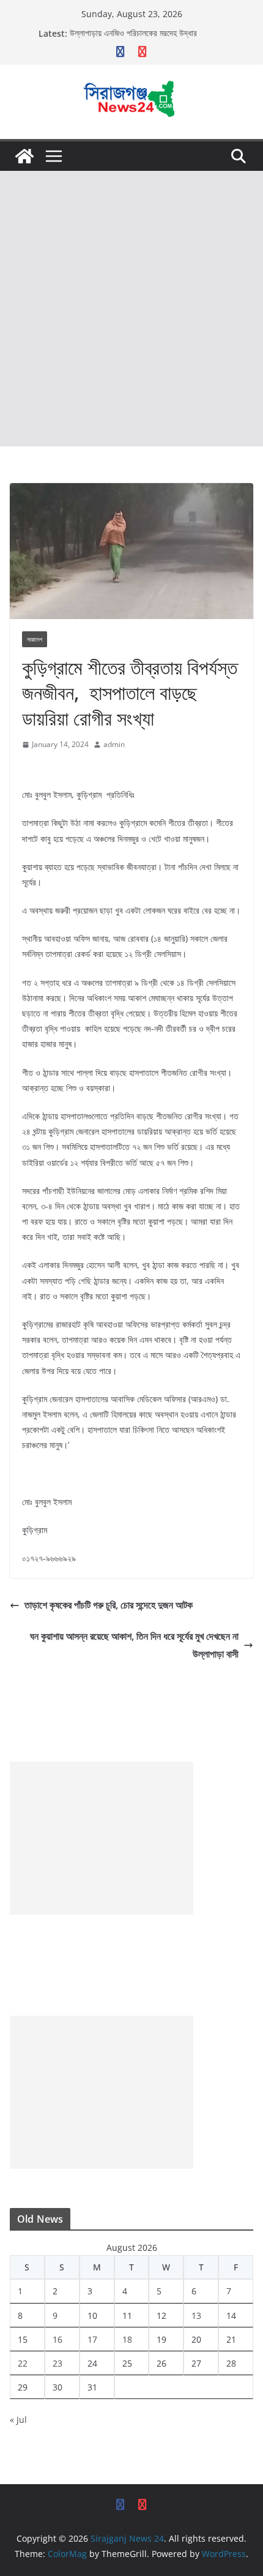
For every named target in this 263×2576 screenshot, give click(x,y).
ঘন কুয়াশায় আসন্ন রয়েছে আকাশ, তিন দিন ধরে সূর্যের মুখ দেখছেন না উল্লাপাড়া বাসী (134, 1645)
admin (114, 744)
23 (57, 2363)
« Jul (18, 2420)
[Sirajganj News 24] (24, 156)
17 (92, 2339)
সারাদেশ (35, 639)
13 (196, 2315)
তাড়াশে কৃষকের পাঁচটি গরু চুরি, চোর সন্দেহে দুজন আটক (109, 1605)
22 (23, 2363)
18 (127, 2339)
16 (57, 2339)
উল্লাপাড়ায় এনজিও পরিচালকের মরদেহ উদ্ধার (133, 33)
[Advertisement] (131, 309)
